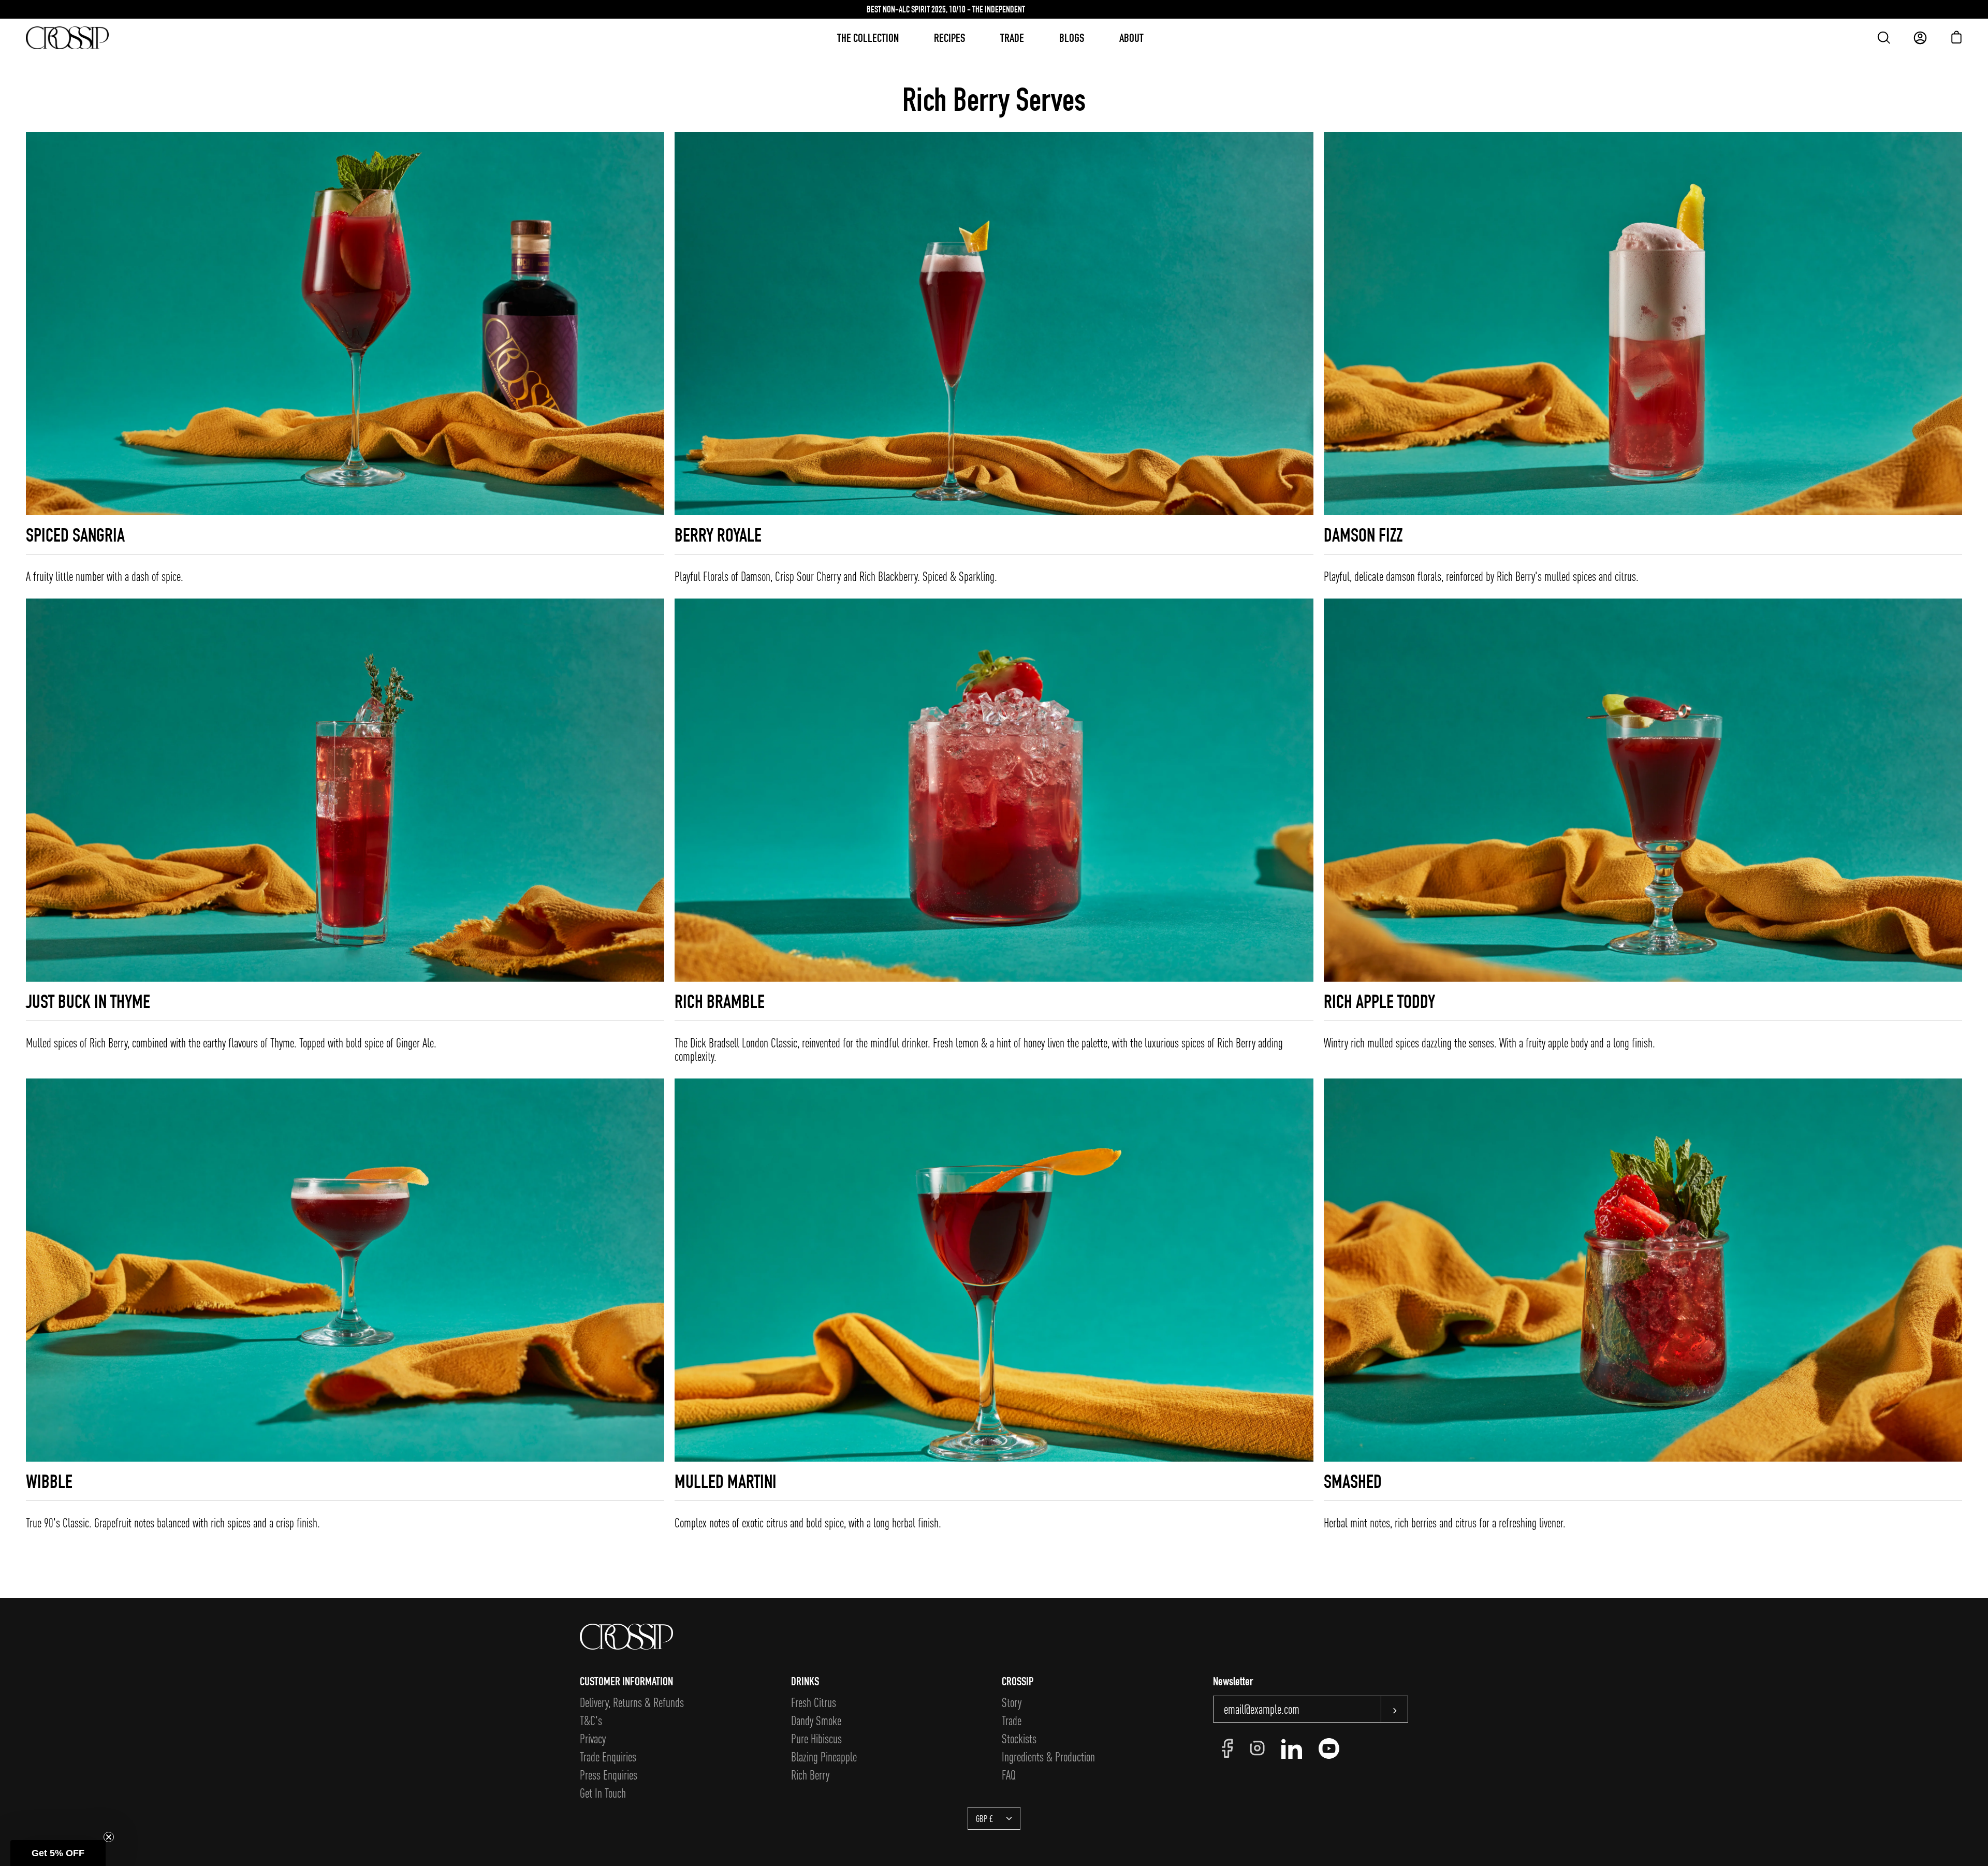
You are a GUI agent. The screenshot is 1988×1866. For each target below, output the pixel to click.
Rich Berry (810, 1775)
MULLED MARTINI (726, 1481)
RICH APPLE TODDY (1379, 1001)
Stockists (1019, 1738)
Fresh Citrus (814, 1702)
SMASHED (1353, 1481)
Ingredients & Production (1048, 1756)
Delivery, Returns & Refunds (632, 1702)
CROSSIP (1018, 1681)
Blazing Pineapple (824, 1756)
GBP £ (984, 1818)
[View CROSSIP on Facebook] (1227, 1748)
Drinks (805, 1681)
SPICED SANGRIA (75, 535)
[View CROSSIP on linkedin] (1292, 1748)
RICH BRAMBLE (720, 1001)
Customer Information (626, 1681)
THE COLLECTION (868, 38)
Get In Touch (603, 1793)
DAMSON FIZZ (1363, 535)
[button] (58, 1853)
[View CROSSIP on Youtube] (1329, 1748)
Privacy (593, 1738)
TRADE (1012, 38)
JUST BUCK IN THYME (88, 1001)
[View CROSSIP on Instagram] (1257, 1748)
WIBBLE (49, 1481)
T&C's (591, 1720)
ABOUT (1131, 38)
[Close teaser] (109, 1837)
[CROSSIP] (67, 38)
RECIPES (949, 38)
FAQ (1009, 1775)
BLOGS (1072, 38)
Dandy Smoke (816, 1720)
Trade (1012, 1720)
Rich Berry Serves (994, 99)
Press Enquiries (609, 1775)
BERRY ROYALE (718, 535)
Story (1012, 1702)
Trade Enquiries (608, 1756)
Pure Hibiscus (816, 1738)
